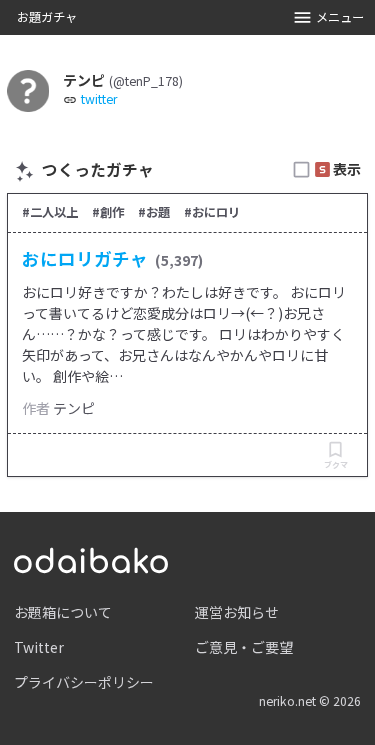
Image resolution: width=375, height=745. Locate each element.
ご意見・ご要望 (244, 647)
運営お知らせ (237, 612)
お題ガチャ (47, 17)
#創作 (108, 212)
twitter (99, 99)
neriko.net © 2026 (310, 701)
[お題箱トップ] (91, 558)
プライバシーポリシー (84, 682)
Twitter (39, 647)
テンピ (74, 408)
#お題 (154, 212)
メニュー (340, 17)
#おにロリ (212, 212)
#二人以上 (50, 212)
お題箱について (63, 612)
